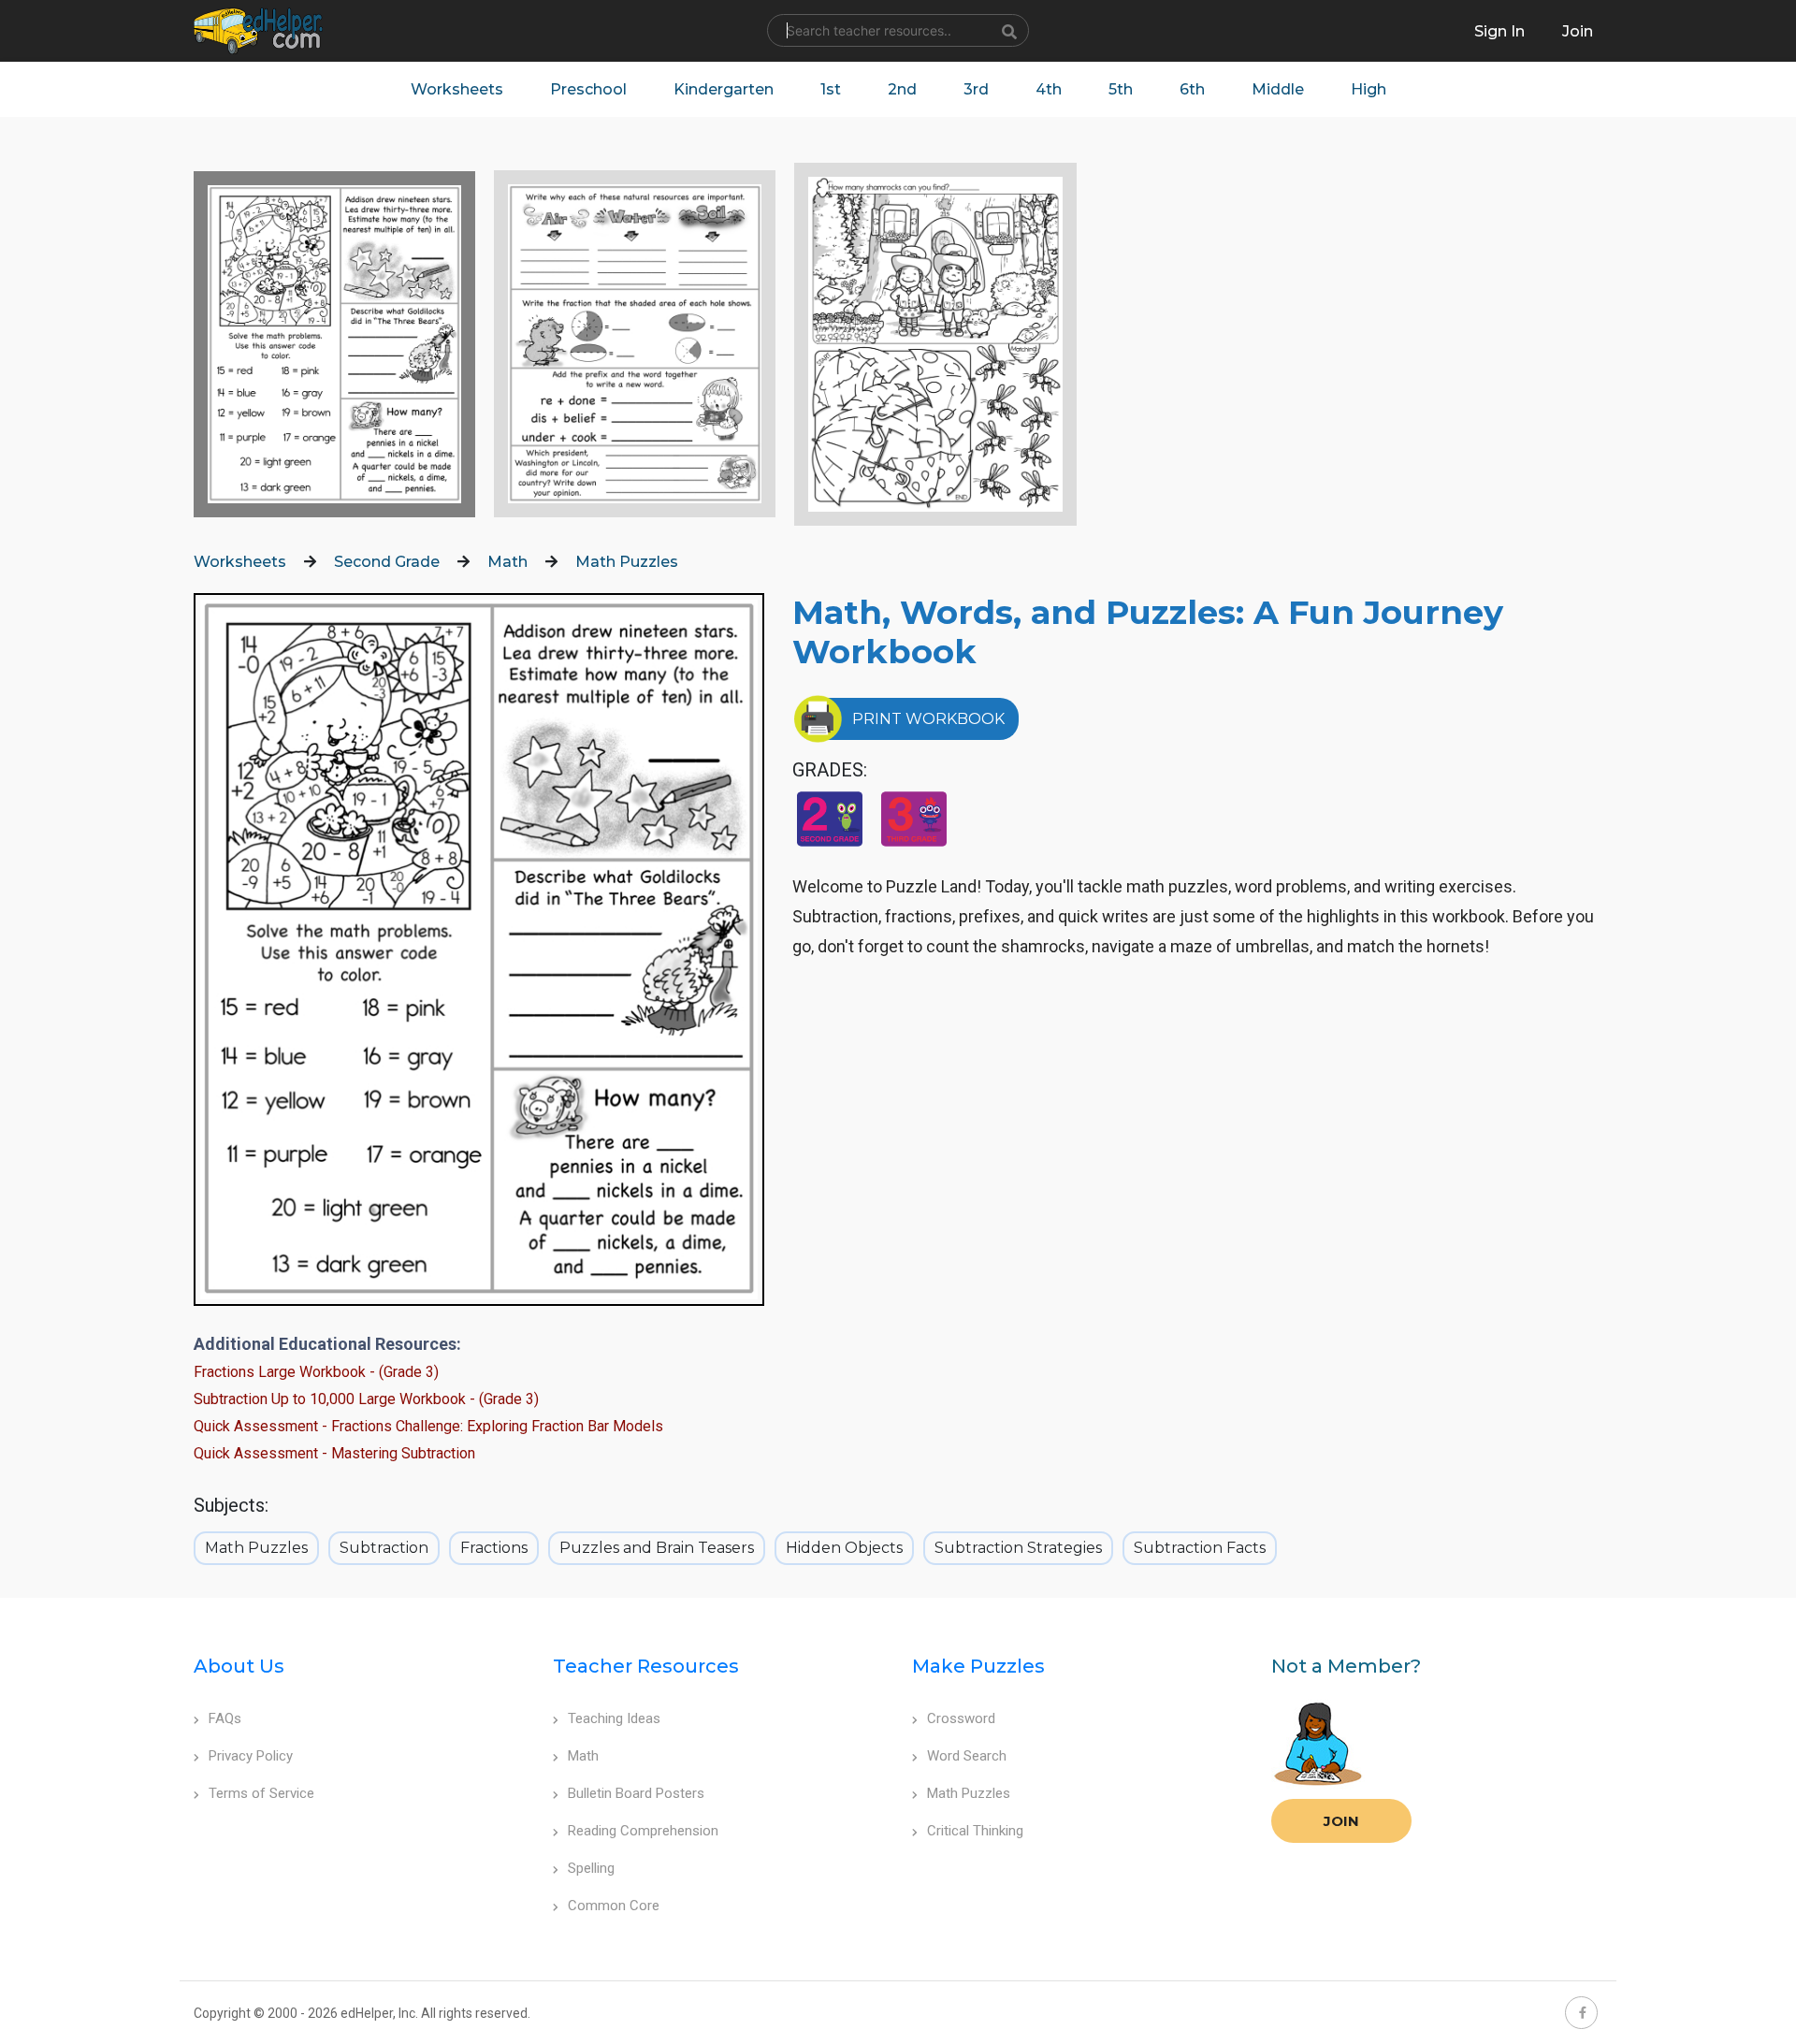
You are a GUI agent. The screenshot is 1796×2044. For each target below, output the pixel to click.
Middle (1278, 89)
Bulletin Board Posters (636, 1793)
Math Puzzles (627, 562)
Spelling (591, 1868)
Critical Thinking (975, 1831)
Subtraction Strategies (1018, 1548)
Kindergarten (724, 89)
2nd (902, 89)
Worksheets (457, 89)
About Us (239, 1666)
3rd (976, 89)
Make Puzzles (978, 1666)
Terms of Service (261, 1793)
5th (1121, 89)
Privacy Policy (251, 1756)
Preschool (588, 89)
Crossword (961, 1718)
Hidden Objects (844, 1548)
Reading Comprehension (643, 1831)
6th (1192, 89)
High (1369, 89)
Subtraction (384, 1548)
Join (1341, 1821)
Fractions (494, 1548)
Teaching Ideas (614, 1718)
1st (831, 89)
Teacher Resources (646, 1666)
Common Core (614, 1906)
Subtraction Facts (1200, 1548)
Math (507, 562)
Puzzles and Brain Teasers (657, 1548)
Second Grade (387, 562)
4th (1049, 89)
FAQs (225, 1718)
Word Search (967, 1756)
